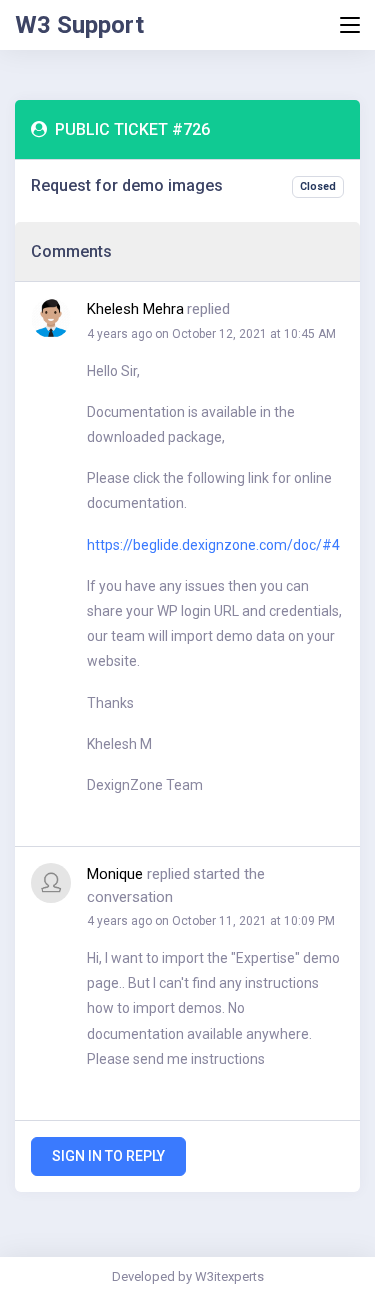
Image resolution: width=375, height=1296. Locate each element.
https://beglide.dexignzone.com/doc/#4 (213, 545)
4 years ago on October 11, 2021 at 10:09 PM (211, 921)
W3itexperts (229, 1276)
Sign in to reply (108, 1156)
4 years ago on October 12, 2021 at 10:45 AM (211, 334)
